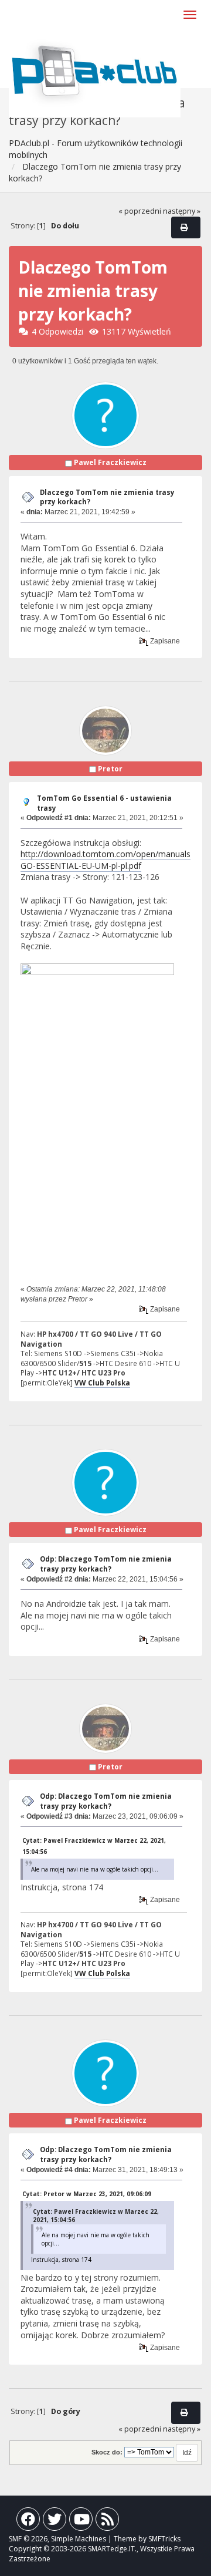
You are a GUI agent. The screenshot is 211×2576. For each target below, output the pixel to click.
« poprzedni (140, 211)
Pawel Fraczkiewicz (110, 462)
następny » (182, 211)
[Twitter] (55, 2522)
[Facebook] (28, 2522)
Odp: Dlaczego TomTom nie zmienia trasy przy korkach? (106, 1564)
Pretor (110, 769)
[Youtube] (81, 2522)
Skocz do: (107, 2452)
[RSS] (107, 2522)
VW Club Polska (102, 1383)
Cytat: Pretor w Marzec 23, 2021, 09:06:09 (87, 2194)
